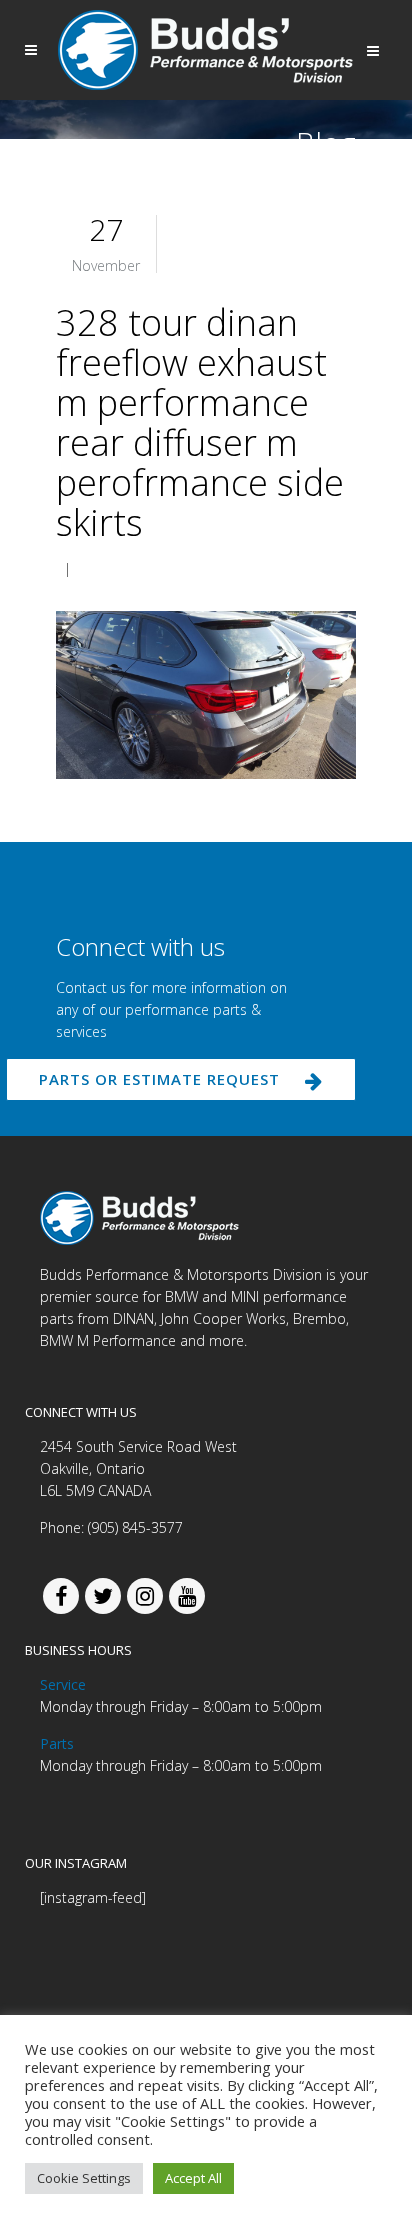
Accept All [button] (193, 2178)
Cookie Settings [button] (84, 2178)
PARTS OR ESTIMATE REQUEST (159, 1079)
